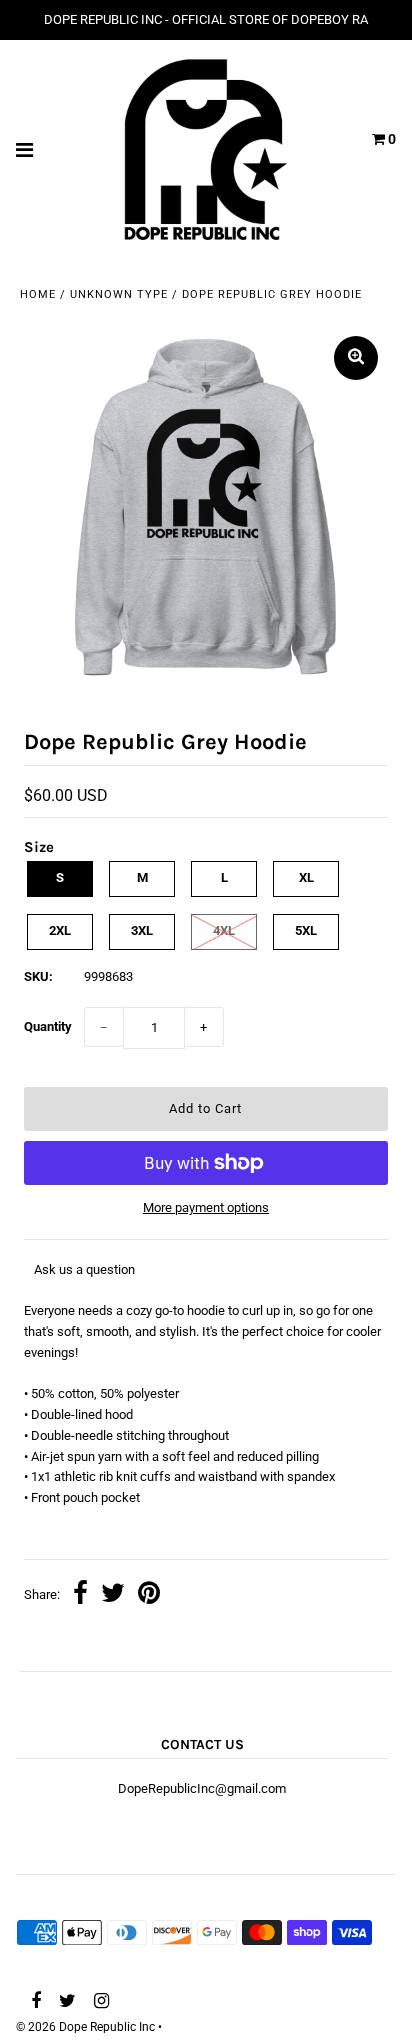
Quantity (48, 1026)
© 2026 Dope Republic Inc (85, 2027)
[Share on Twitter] (113, 1595)
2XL (60, 930)
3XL (142, 930)
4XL (224, 930)
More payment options (206, 1207)
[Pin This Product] (149, 1595)
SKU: (38, 976)
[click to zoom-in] (356, 358)
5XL (306, 930)
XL (306, 877)
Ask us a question (84, 1269)
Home (38, 294)
